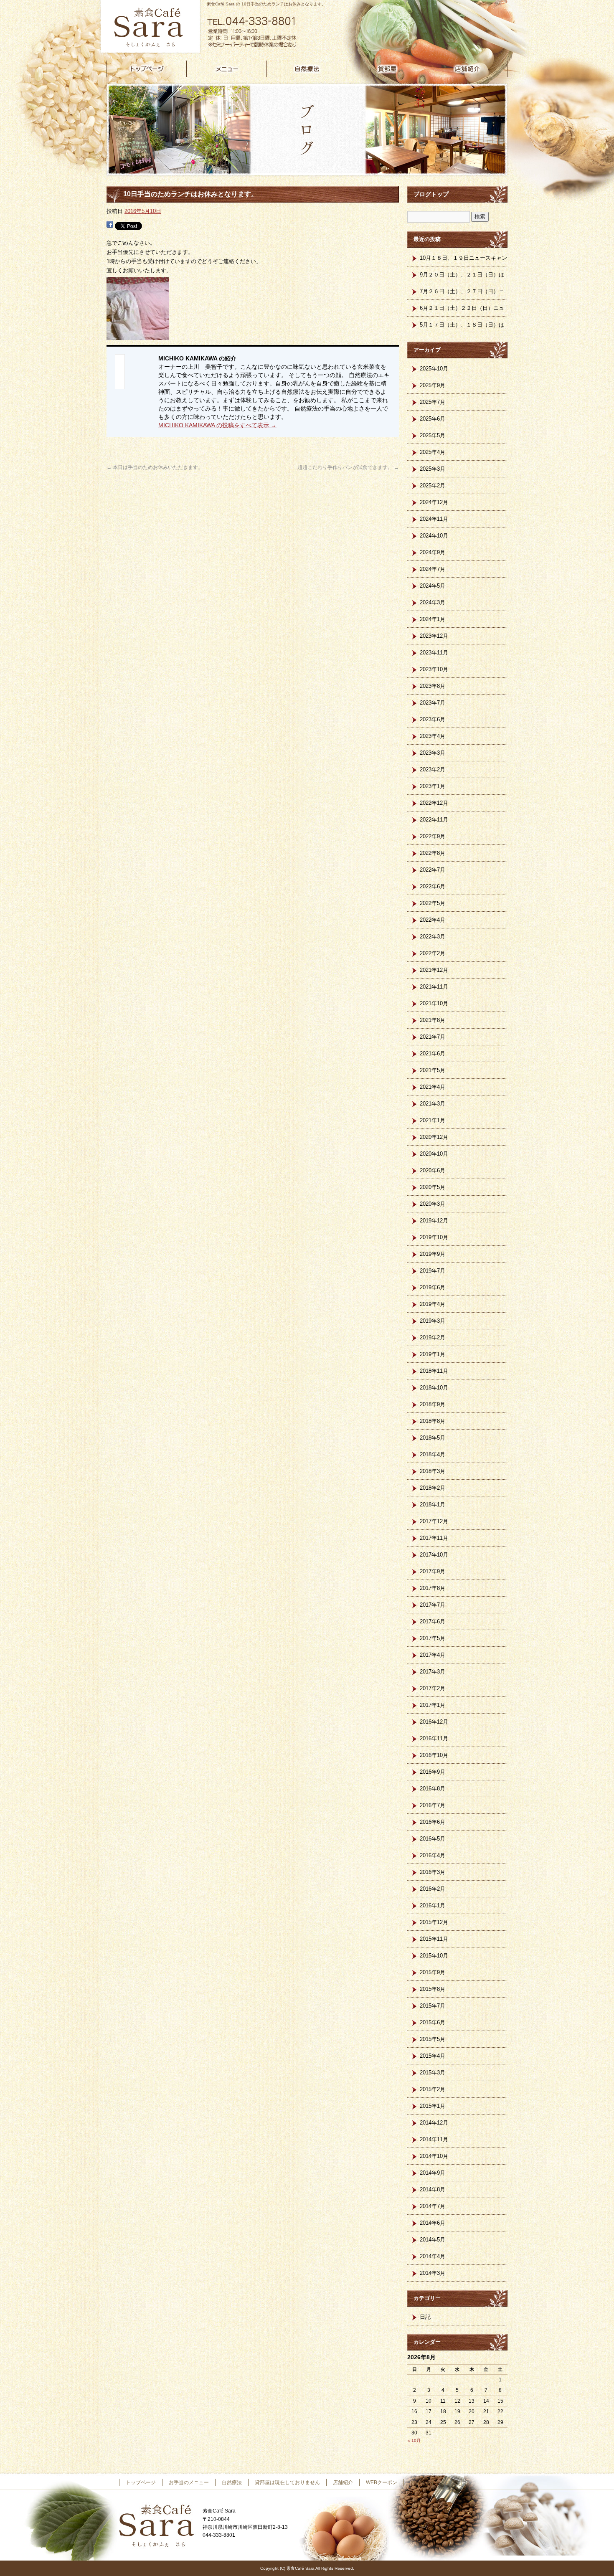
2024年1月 (433, 619)
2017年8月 (433, 1588)
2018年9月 (433, 1404)
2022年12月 (434, 803)
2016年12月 (434, 1722)
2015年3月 (433, 2073)
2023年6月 (433, 719)
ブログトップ (431, 194)
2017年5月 (433, 1638)
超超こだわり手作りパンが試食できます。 (348, 467)
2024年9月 (433, 552)
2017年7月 (433, 1605)
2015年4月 (433, 2056)
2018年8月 (433, 1421)
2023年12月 (434, 636)
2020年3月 (433, 1204)
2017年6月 (433, 1621)
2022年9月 (433, 836)
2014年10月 (434, 2156)
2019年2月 (433, 1337)
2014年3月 (433, 2273)
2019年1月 (433, 1354)
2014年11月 (434, 2139)
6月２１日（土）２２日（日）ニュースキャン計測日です (462, 311)
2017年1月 (433, 1705)
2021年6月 (433, 1053)
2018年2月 (433, 1488)
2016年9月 (433, 1772)
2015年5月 (433, 2039)
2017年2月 (433, 1688)
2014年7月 (433, 2206)
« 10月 (414, 2440)
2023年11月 (434, 653)
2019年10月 (434, 1237)
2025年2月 (433, 486)
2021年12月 (434, 970)
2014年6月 (433, 2223)
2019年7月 (433, 1271)
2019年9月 (433, 1254)
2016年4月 (433, 1855)
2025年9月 (433, 385)
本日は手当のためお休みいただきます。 (155, 467)
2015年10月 (434, 1956)
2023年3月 (433, 753)
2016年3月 (433, 1872)
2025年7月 (433, 402)
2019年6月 (433, 1287)
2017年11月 (434, 1538)
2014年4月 (433, 2256)
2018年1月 (433, 1505)
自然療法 (307, 69)
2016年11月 (434, 1738)
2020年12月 (434, 1137)
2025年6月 (433, 419)
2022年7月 (433, 870)
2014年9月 (433, 2173)
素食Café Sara (148, 27)
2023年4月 (433, 736)
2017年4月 (433, 1655)
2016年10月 (434, 1755)
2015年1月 (433, 2106)
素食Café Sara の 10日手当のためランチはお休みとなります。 (266, 4)
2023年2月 (433, 770)
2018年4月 (433, 1454)
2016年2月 (433, 1889)
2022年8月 (433, 853)
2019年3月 (433, 1321)
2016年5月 (433, 1839)
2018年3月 (433, 1471)
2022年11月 (434, 820)
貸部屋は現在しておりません (387, 69)
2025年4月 (433, 452)
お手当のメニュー (227, 69)
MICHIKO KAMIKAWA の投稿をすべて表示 (217, 425)
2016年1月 (433, 1905)
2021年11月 (434, 987)
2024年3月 (433, 602)
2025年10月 (434, 369)
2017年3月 (433, 1672)
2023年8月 (433, 686)
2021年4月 (433, 1087)
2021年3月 (433, 1104)
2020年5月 (433, 1187)
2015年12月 (434, 1922)
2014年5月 (433, 2240)
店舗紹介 (467, 69)
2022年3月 (433, 937)
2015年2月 (433, 2089)
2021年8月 (433, 1020)
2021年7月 (433, 1037)
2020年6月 (433, 1170)
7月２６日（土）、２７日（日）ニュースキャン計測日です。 (462, 294)
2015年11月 (434, 1939)
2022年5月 (433, 903)
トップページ (147, 69)
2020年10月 (434, 1154)
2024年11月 (434, 519)
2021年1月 (433, 1120)
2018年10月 (434, 1388)
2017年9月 (433, 1571)
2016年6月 (433, 1822)
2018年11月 (434, 1371)
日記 (425, 2317)
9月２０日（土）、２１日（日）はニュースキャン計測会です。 (462, 277)
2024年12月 (434, 502)
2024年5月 (433, 586)
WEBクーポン (382, 2482)
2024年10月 (434, 536)
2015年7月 (433, 2006)
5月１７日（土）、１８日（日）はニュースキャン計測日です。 (462, 327)
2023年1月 (433, 786)
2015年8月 (433, 1989)
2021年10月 (434, 1003)
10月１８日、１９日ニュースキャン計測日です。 (463, 261)
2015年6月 (433, 2022)
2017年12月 (434, 1521)
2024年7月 (433, 569)
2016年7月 (433, 1805)
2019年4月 (433, 1304)
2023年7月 (433, 703)
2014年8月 (433, 2189)
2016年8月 (433, 1789)
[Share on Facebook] (110, 225)
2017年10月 (434, 1555)
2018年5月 (433, 1438)
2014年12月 (434, 2123)
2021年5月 (433, 1070)
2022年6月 (433, 886)
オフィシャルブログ (433, 2482)
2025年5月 (433, 435)
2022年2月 (433, 953)
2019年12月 (434, 1221)
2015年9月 (433, 1972)
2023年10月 (434, 669)
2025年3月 (433, 469)
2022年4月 (433, 920)
